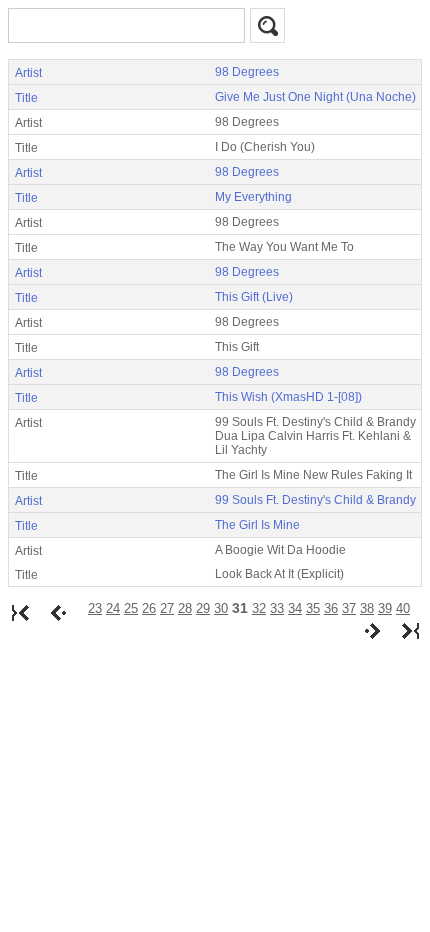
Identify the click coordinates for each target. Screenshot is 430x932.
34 (295, 608)
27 (167, 608)
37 (349, 608)
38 (367, 608)
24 (113, 608)
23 (95, 608)
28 (185, 608)
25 (131, 608)
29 (203, 608)
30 (221, 608)
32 (259, 608)
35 (313, 608)
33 (277, 608)
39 (385, 608)
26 (149, 608)
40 (403, 608)
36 (331, 608)
